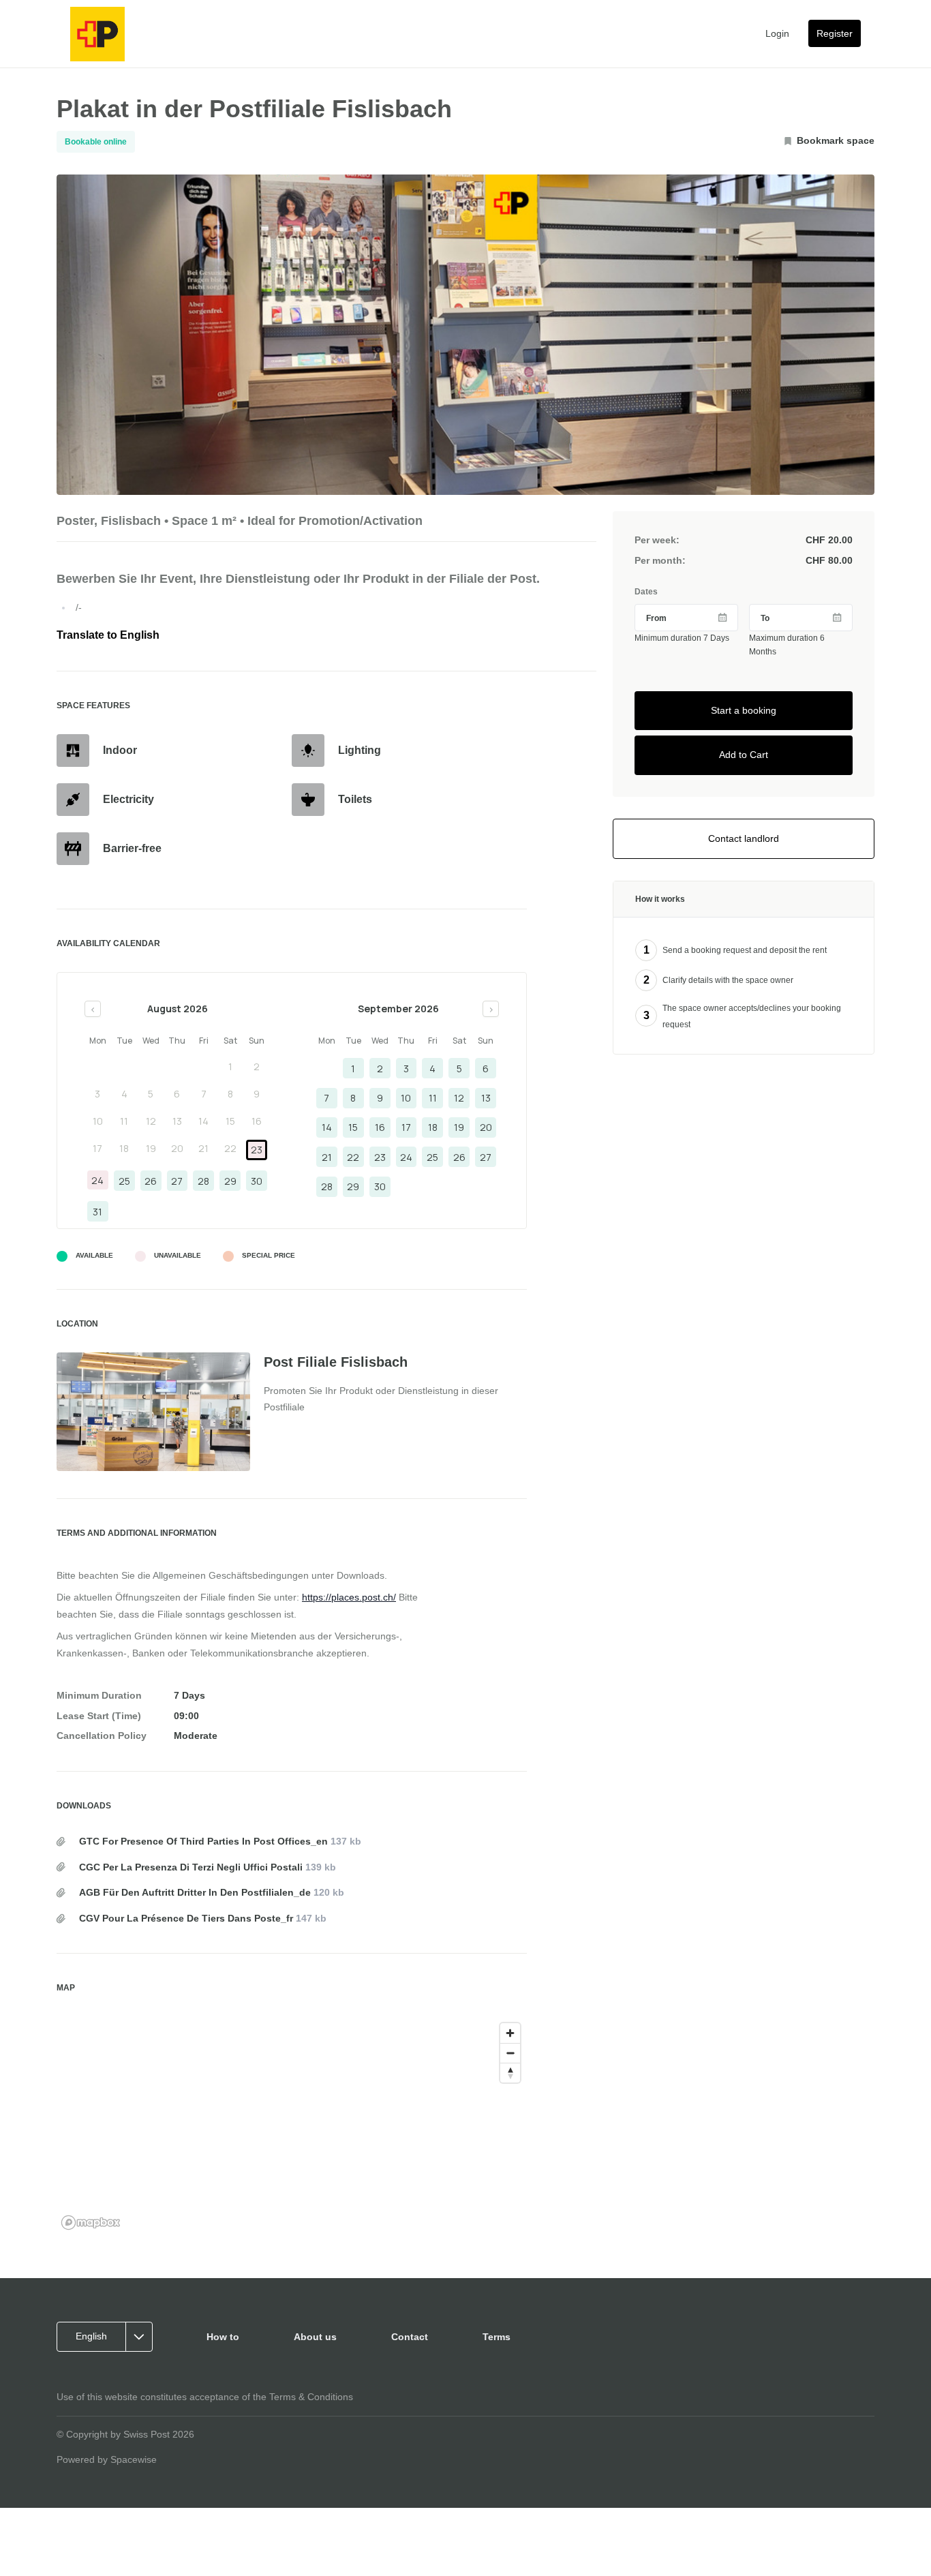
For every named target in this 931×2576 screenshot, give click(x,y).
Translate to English (108, 635)
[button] (109, 2337)
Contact (410, 2337)
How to (223, 2337)
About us (315, 2337)
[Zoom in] (510, 2033)
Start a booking (744, 710)
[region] (292, 2125)
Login (777, 33)
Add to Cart (744, 755)
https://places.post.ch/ (349, 1597)
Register (835, 33)
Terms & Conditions (311, 2397)
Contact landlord (744, 838)
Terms (497, 2337)
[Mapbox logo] (91, 2223)
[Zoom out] (510, 2053)
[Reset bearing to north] (510, 2073)
